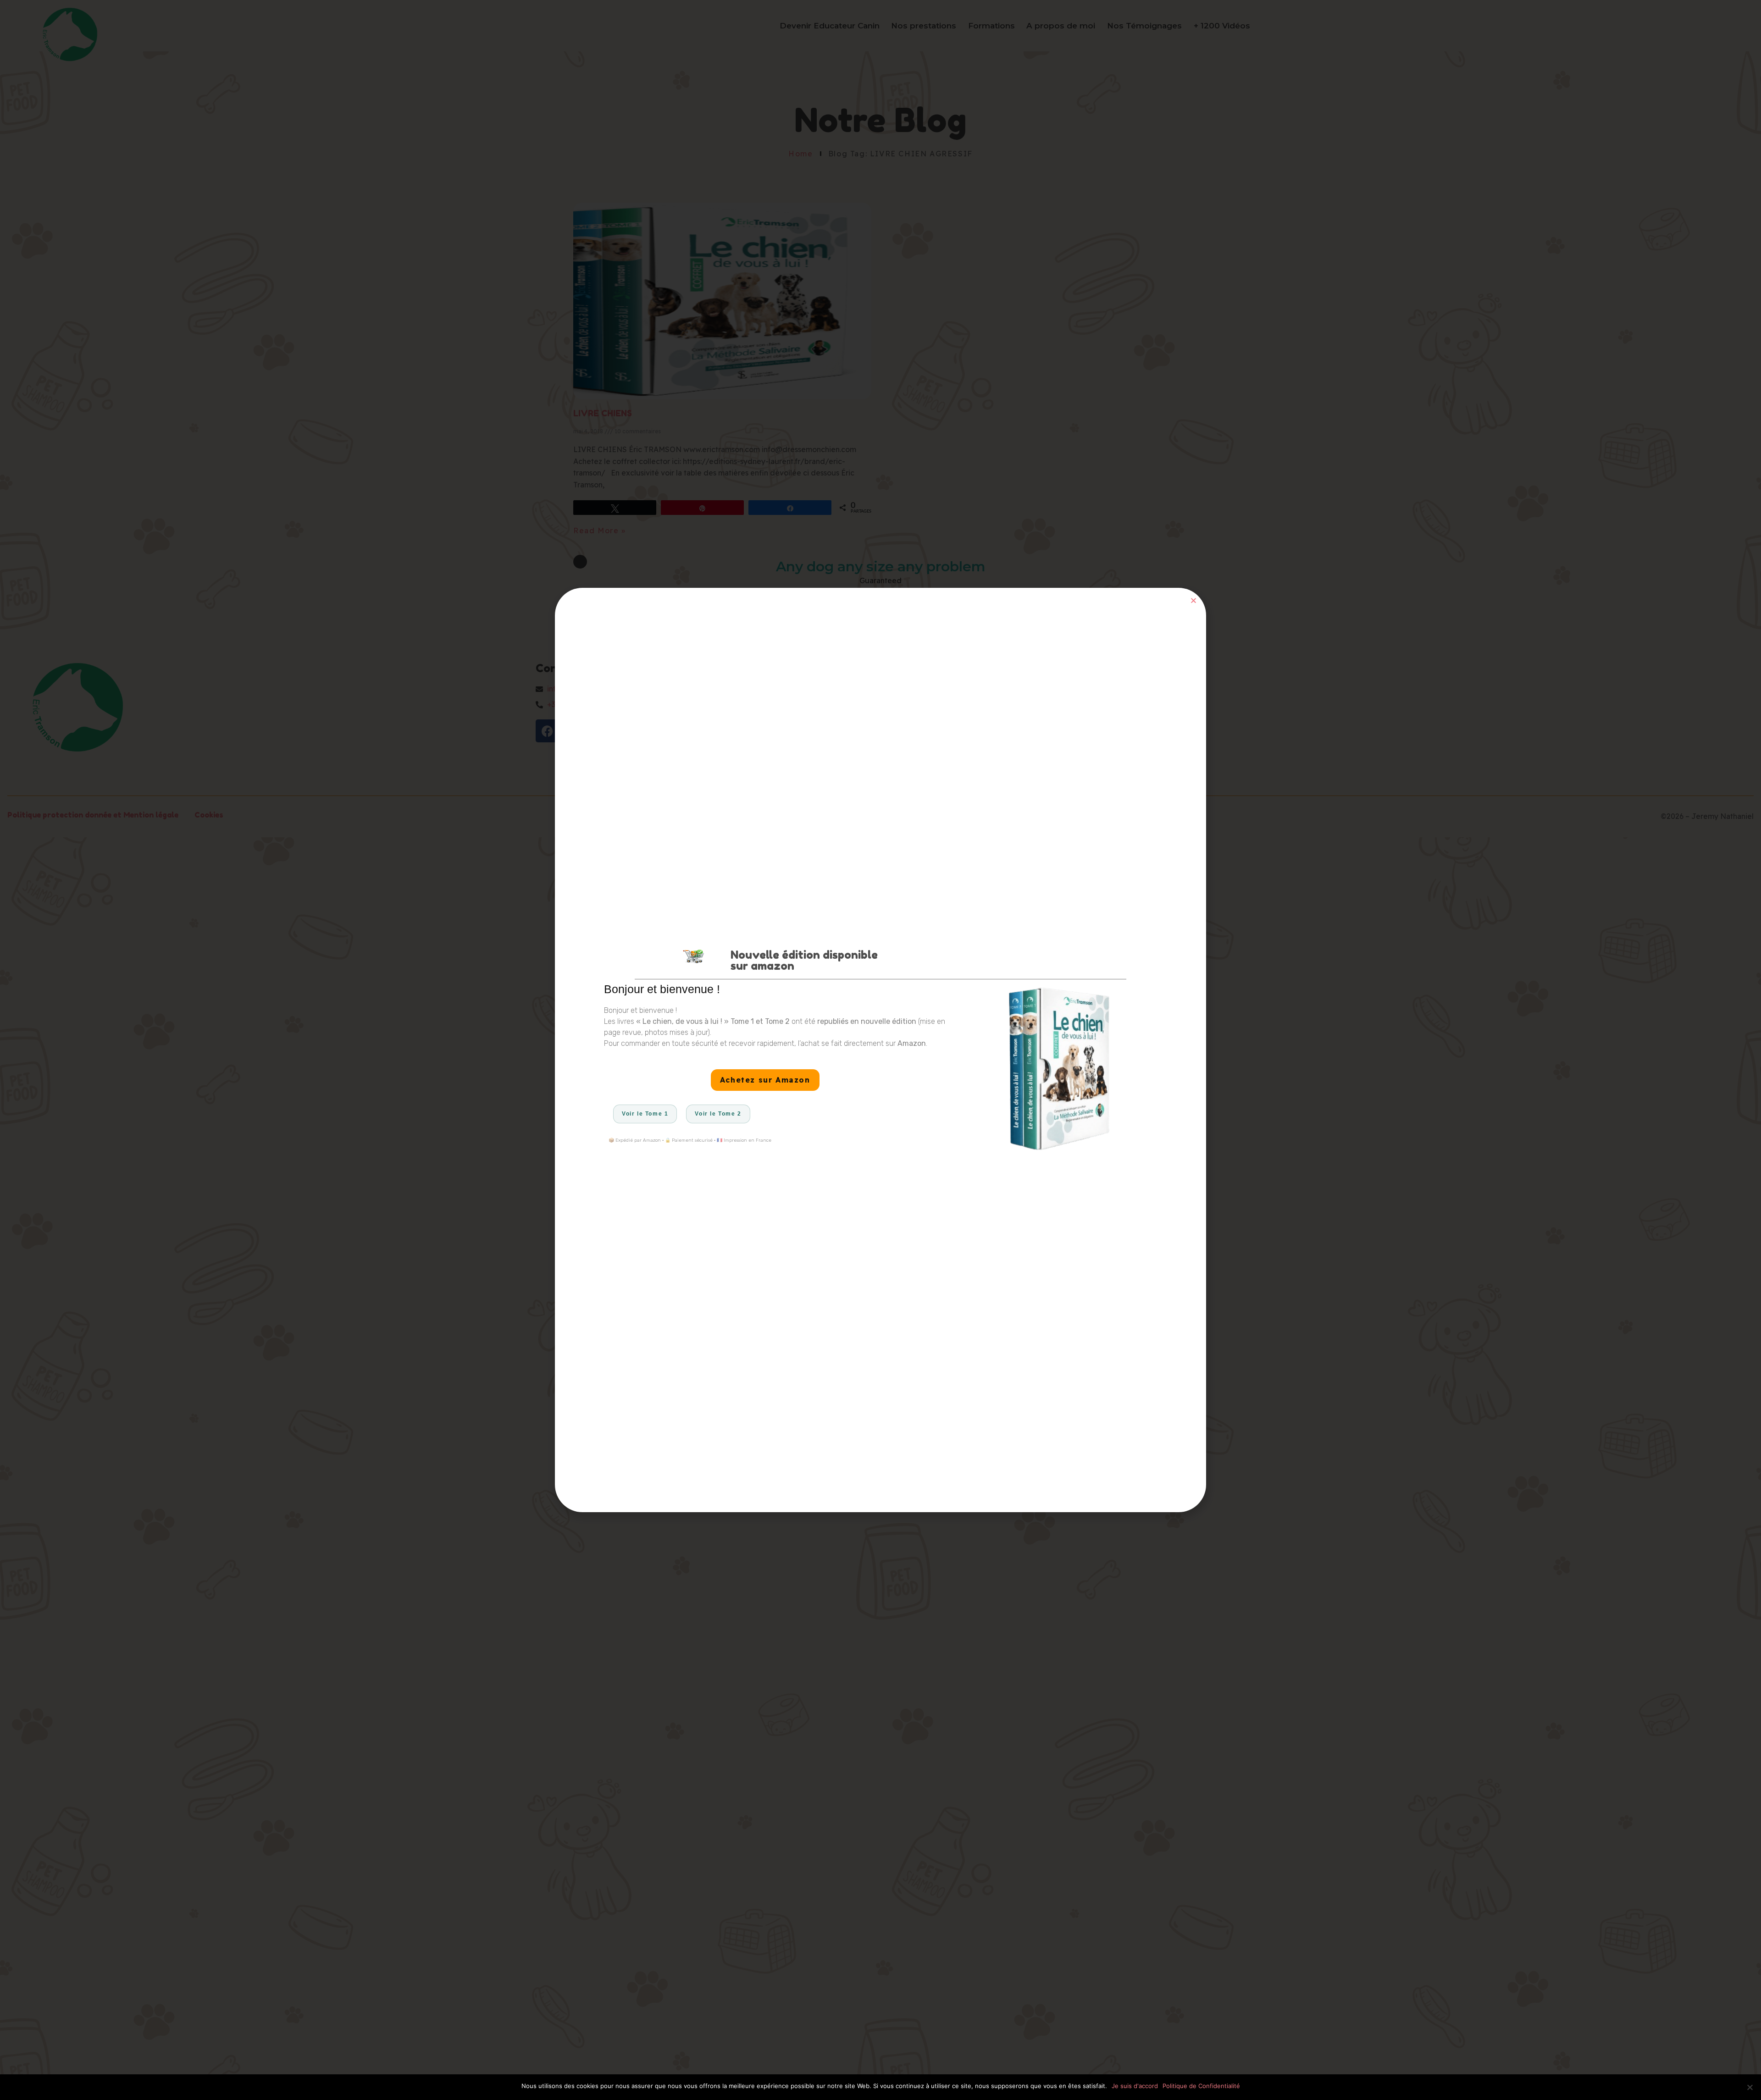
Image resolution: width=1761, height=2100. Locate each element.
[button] (1193, 600)
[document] (880, 1050)
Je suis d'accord (1135, 2086)
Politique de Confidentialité (1201, 2086)
